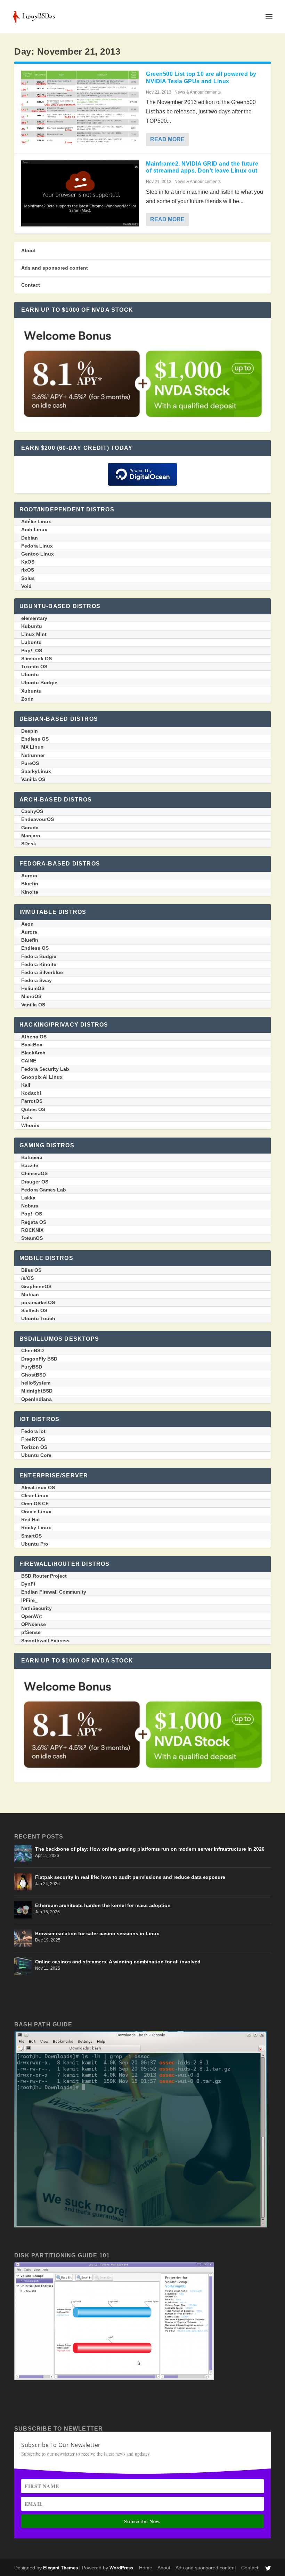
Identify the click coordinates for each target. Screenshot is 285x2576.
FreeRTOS (33, 1439)
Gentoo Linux (38, 554)
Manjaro (31, 836)
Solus (28, 578)
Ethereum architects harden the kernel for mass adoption (103, 1905)
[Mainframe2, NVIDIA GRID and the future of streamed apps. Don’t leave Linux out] (80, 193)
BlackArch (33, 1053)
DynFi (28, 1584)
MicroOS (31, 996)
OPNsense (34, 1624)
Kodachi (31, 1093)
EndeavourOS (38, 819)
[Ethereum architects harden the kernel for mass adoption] (23, 1910)
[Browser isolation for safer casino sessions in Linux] (23, 1938)
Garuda (30, 828)
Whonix (30, 1125)
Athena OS (34, 1037)
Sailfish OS (34, 1310)
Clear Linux (35, 1496)
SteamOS (32, 1238)
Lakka (28, 1198)
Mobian (30, 1294)
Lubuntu (31, 642)
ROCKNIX (32, 1230)
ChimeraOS (34, 1173)
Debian (30, 538)
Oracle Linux (36, 1512)
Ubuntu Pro (35, 1544)
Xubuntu (31, 691)
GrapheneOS (36, 1286)
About (28, 250)
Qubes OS (33, 1109)
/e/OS (27, 1278)
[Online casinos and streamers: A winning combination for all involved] (23, 1966)
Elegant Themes (60, 2568)
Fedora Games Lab (44, 1190)
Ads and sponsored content (55, 268)
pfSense (31, 1632)
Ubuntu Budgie (39, 683)
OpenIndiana (36, 1399)
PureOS (30, 763)
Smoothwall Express (45, 1641)
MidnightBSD (37, 1391)
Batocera (32, 1157)
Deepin (30, 731)
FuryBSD (32, 1367)
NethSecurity (36, 1608)
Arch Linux (34, 529)
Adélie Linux (36, 521)
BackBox (32, 1045)
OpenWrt (32, 1616)
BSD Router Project (44, 1576)
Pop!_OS (32, 651)
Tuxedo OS (34, 667)
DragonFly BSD (39, 1359)
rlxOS (28, 570)
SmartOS (31, 1536)
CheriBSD (32, 1350)
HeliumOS (33, 988)
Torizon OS (34, 1447)
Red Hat (31, 1520)
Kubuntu (32, 626)
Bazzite (30, 1165)
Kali (26, 1085)
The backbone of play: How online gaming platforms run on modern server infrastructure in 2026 (150, 1849)
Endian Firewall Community (54, 1592)
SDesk (29, 844)
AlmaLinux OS (38, 1488)
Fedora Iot (33, 1431)
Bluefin (30, 884)
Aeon (27, 924)
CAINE (29, 1061)
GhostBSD (34, 1375)
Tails (27, 1117)
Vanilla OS (33, 779)
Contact (31, 285)
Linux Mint (34, 634)
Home (146, 2568)
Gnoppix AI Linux (42, 1077)
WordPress (121, 2568)
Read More (167, 139)
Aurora (29, 876)
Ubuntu (30, 675)
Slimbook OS (36, 659)
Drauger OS (35, 1182)
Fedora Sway (36, 980)
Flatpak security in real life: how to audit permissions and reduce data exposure (130, 1877)
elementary (34, 618)
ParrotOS (32, 1101)
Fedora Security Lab (45, 1069)
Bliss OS (31, 1270)
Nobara (30, 1206)
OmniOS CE (35, 1504)
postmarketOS (38, 1302)
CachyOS (32, 811)
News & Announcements (198, 92)
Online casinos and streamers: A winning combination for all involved (118, 1962)
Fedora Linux (37, 546)
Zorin (27, 699)
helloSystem (36, 1383)
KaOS (28, 562)
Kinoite (30, 892)
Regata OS (34, 1222)
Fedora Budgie (39, 956)
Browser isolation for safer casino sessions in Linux (97, 1933)
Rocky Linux (36, 1528)
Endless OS (35, 739)
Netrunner (33, 755)
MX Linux (32, 747)
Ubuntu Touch (38, 1318)
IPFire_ (29, 1600)
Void (26, 586)
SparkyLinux (36, 771)
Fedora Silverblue (42, 972)
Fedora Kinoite (39, 964)
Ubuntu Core (36, 1455)
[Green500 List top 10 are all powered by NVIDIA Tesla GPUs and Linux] (80, 107)
